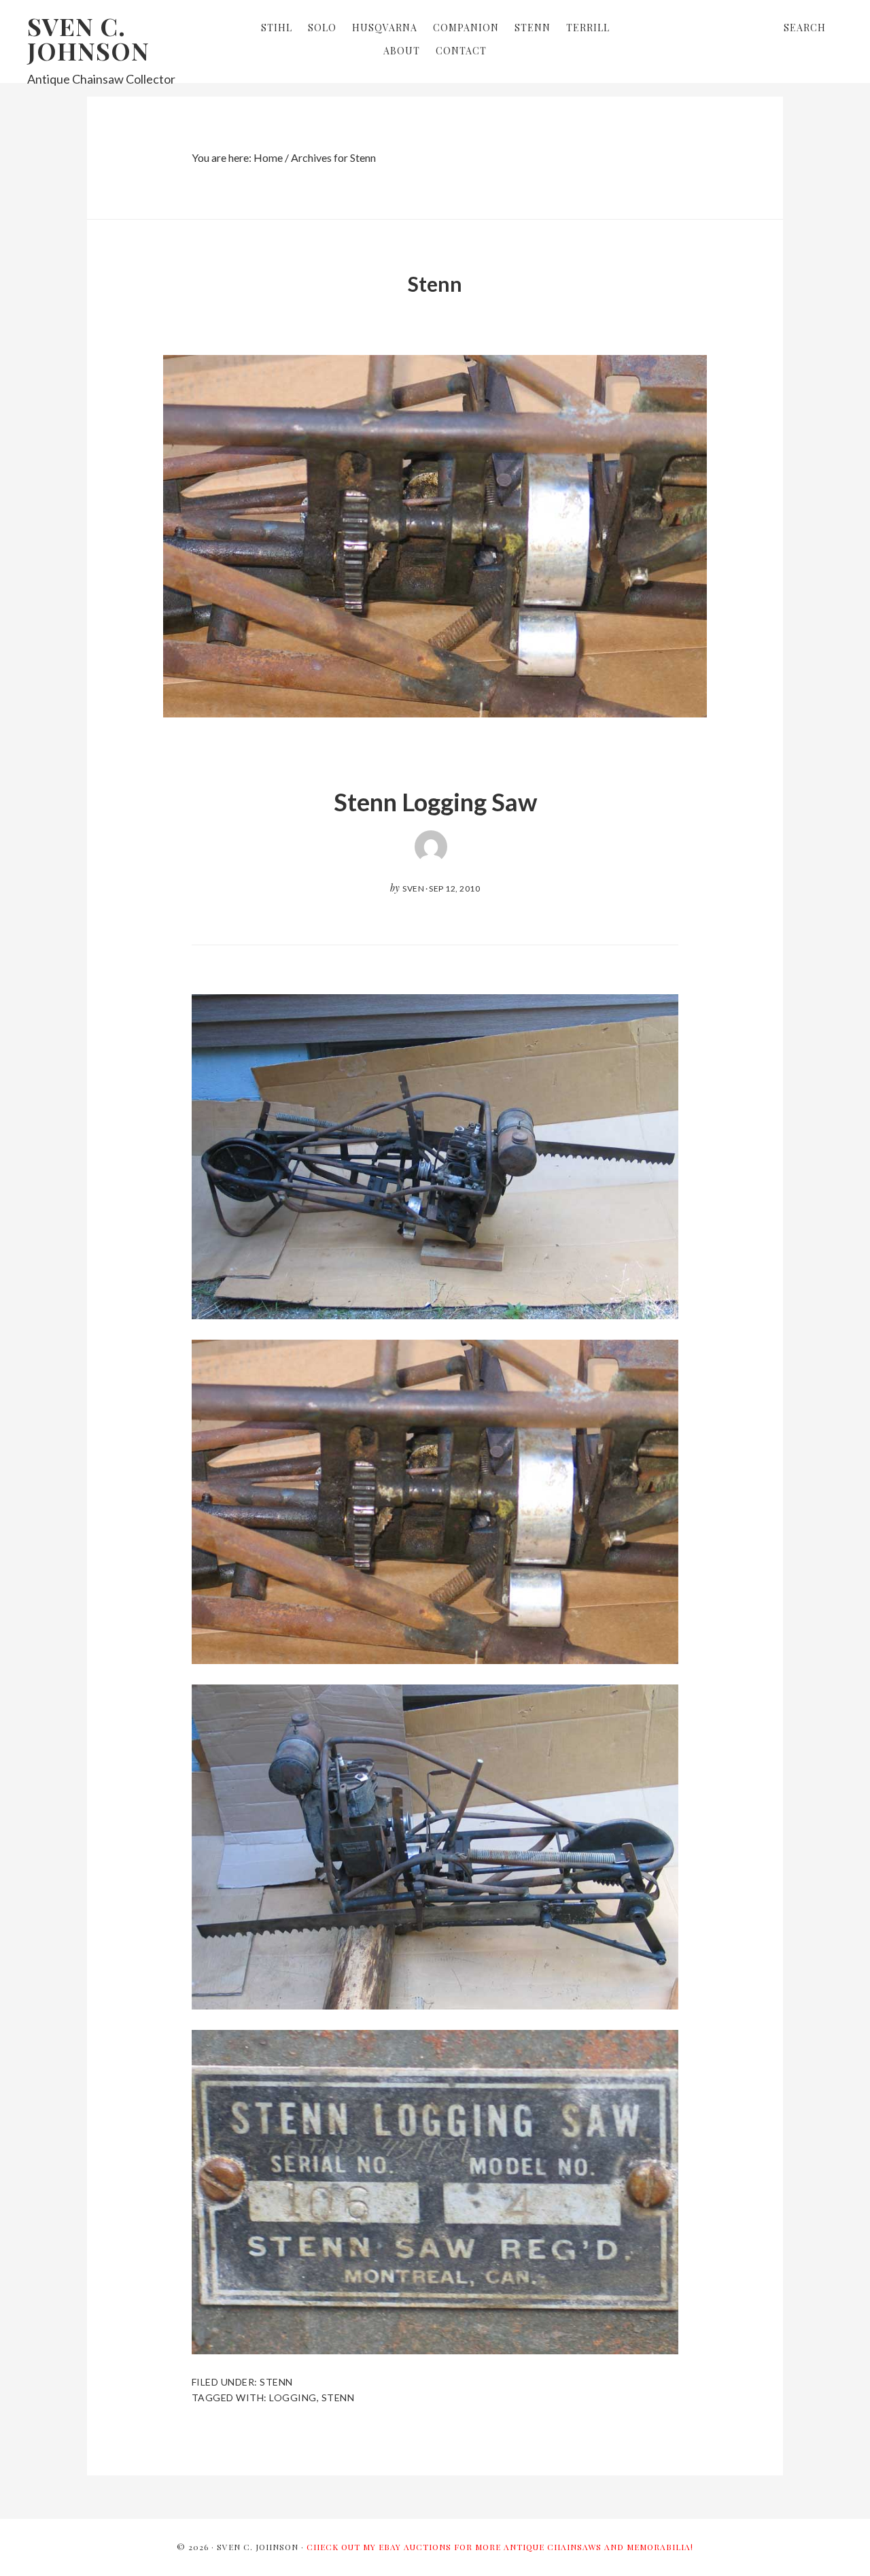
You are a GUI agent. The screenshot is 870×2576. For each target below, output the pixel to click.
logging (293, 2397)
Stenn (276, 2382)
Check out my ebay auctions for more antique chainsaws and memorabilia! (500, 2547)
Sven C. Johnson (88, 38)
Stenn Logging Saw (435, 802)
